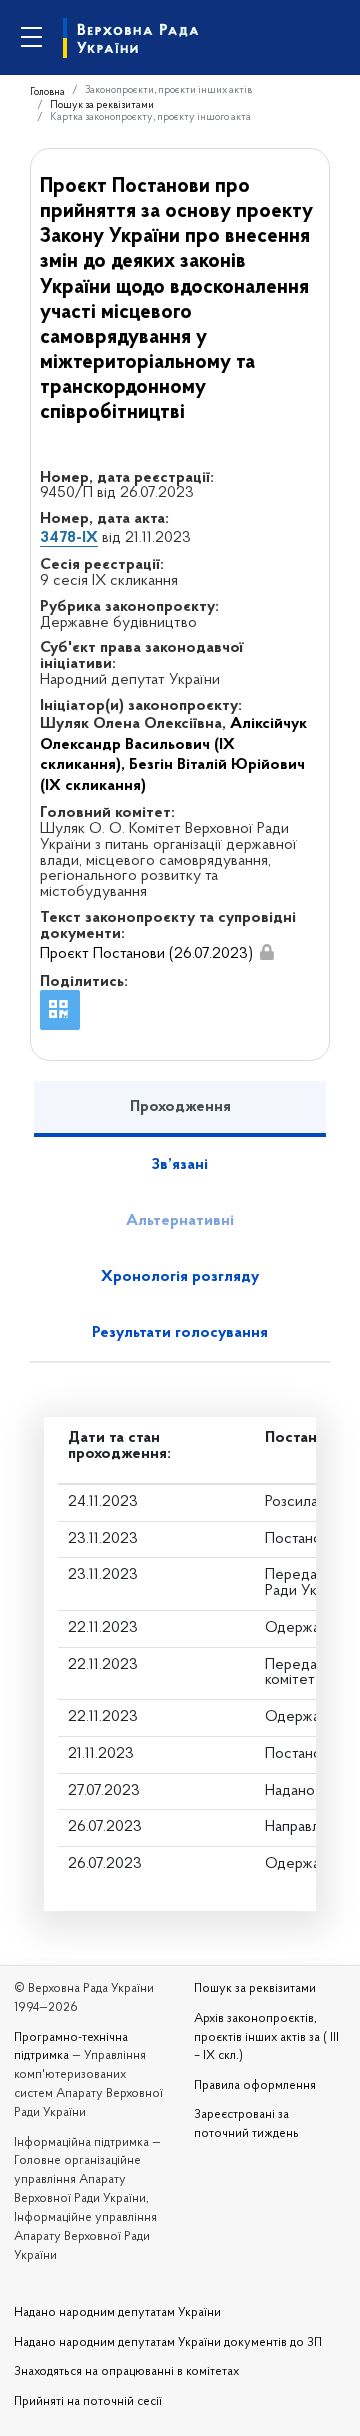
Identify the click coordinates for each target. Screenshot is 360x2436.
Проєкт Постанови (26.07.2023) (146, 954)
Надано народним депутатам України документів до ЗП (168, 2343)
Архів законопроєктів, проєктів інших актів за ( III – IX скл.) (266, 2038)
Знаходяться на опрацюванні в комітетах (126, 2372)
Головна (47, 92)
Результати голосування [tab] (180, 1333)
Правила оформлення (255, 2086)
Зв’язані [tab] (180, 1165)
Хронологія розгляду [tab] (180, 1277)
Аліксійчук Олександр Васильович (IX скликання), (173, 744)
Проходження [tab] (180, 1107)
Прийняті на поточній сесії (88, 2402)
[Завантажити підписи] (267, 953)
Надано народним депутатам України (117, 2313)
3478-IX (69, 538)
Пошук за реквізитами (102, 105)
